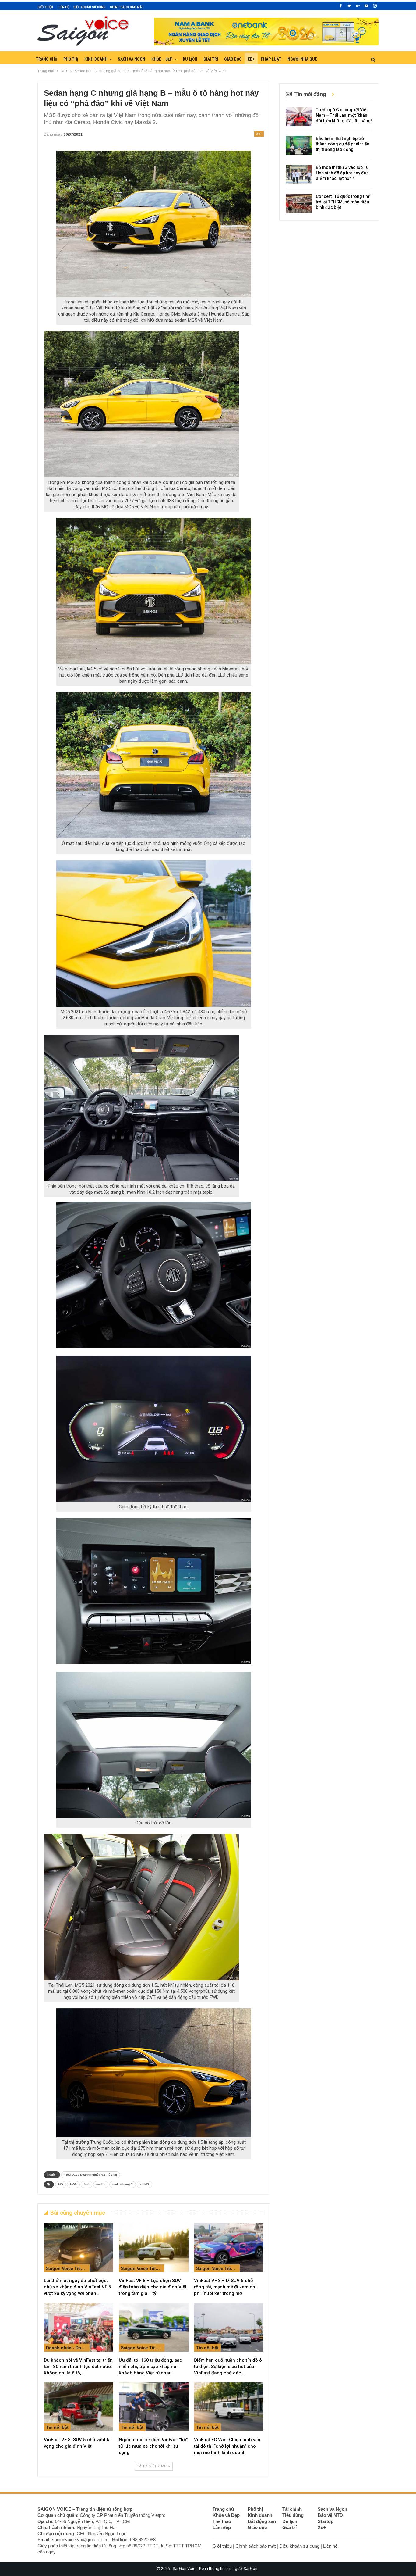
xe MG (145, 2184)
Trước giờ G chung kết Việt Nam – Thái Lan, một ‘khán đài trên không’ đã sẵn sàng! (344, 115)
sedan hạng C (123, 2184)
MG (61, 2184)
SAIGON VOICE (54, 2509)
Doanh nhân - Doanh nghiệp (68, 2348)
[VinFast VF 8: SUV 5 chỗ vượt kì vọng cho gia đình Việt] (79, 2407)
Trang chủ (47, 59)
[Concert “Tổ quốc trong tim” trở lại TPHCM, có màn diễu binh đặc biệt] (299, 203)
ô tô (86, 2184)
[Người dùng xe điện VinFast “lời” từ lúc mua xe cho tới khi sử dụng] (153, 2407)
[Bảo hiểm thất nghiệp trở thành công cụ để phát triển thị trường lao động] (299, 145)
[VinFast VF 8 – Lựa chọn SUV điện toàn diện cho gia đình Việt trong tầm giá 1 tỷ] (153, 2248)
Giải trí (211, 59)
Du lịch (190, 59)
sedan (101, 2184)
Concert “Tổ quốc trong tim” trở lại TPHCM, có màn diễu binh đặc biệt (343, 202)
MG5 (73, 2184)
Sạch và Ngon (132, 59)
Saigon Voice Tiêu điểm (68, 2268)
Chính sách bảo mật (127, 7)
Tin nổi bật (207, 2348)
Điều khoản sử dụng (89, 7)
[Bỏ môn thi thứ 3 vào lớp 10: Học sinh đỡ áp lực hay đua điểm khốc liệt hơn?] (299, 174)
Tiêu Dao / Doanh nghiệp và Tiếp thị (91, 2175)
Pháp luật (271, 59)
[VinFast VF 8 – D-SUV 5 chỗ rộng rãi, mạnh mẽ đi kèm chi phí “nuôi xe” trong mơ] (229, 2248)
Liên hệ (63, 7)
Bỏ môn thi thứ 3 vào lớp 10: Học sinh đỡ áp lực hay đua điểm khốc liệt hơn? (343, 173)
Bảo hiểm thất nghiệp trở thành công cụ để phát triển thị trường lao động (343, 144)
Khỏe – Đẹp (162, 59)
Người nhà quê (302, 59)
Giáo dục (233, 59)
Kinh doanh (96, 59)
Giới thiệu (45, 7)
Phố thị (71, 59)
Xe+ (251, 59)
